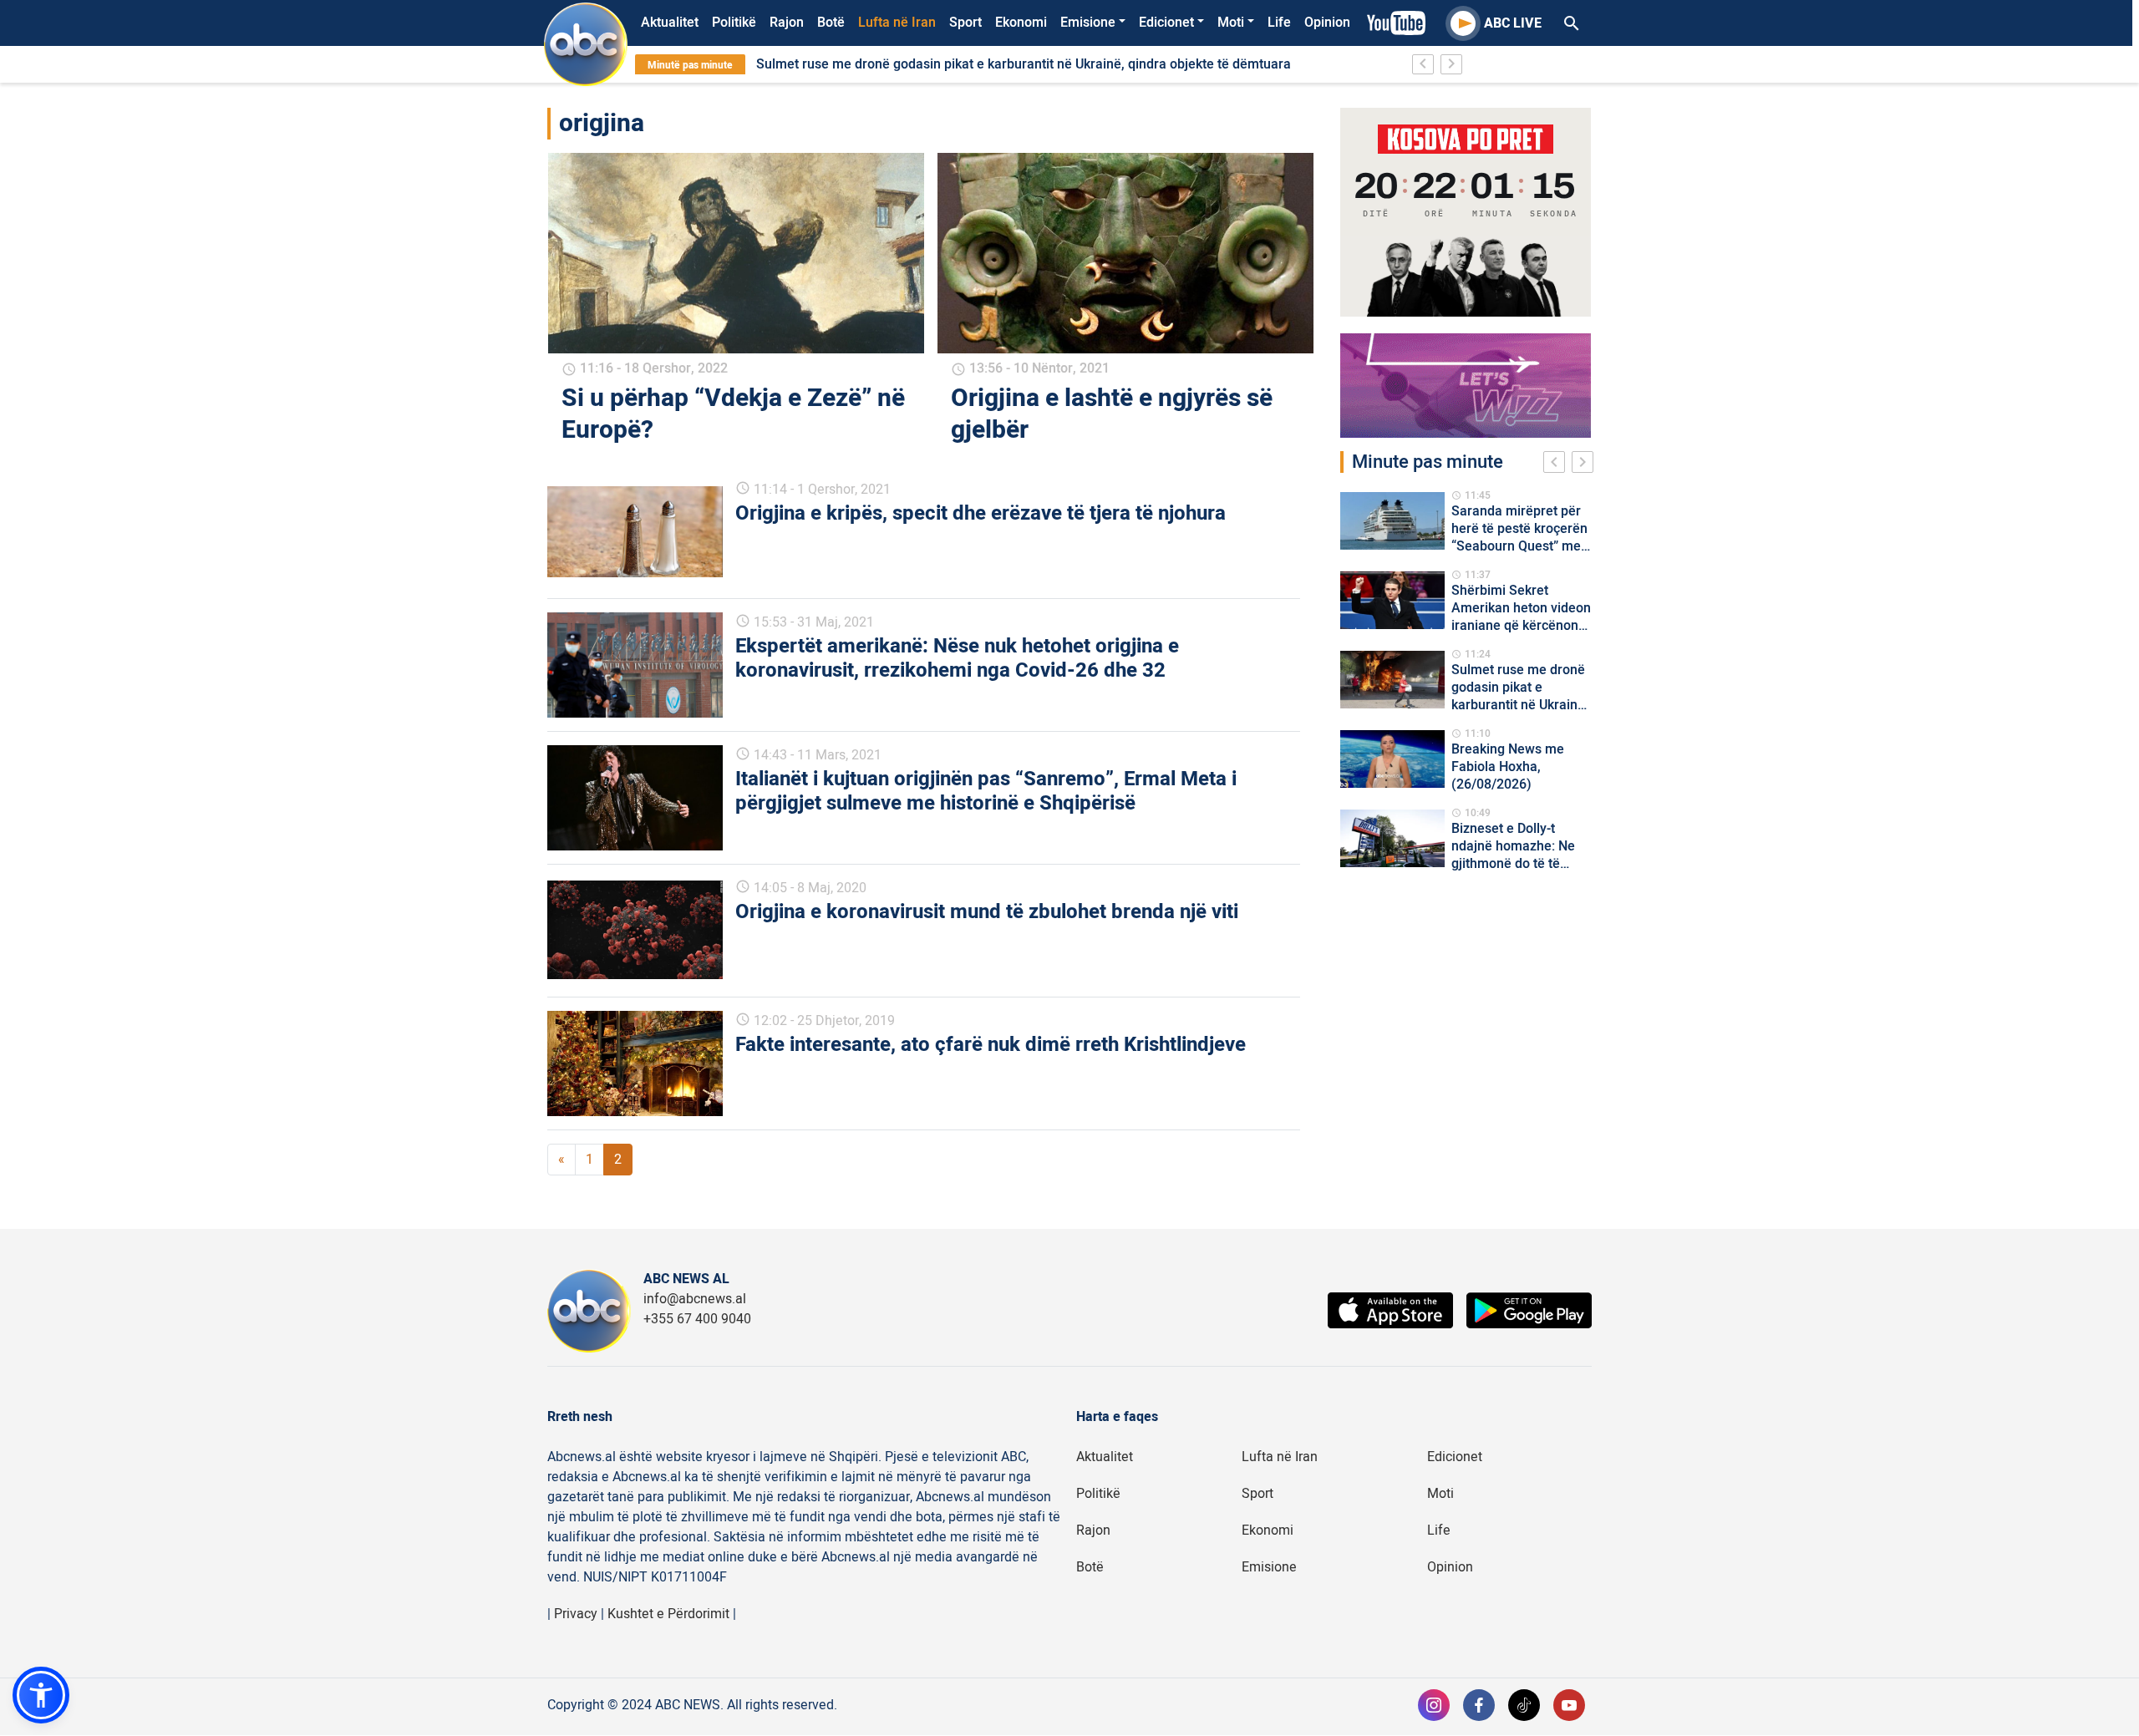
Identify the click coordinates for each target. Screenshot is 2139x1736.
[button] (41, 1695)
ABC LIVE (1513, 23)
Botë (831, 23)
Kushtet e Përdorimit (668, 1614)
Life (1279, 23)
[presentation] (1557, 464)
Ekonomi (1021, 23)
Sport (965, 23)
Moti (1231, 23)
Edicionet (1166, 23)
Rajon (787, 23)
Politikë (734, 23)
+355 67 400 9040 (697, 1319)
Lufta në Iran (897, 23)
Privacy (576, 1614)
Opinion (1327, 23)
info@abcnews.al (695, 1299)
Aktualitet (670, 23)
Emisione (1088, 23)
